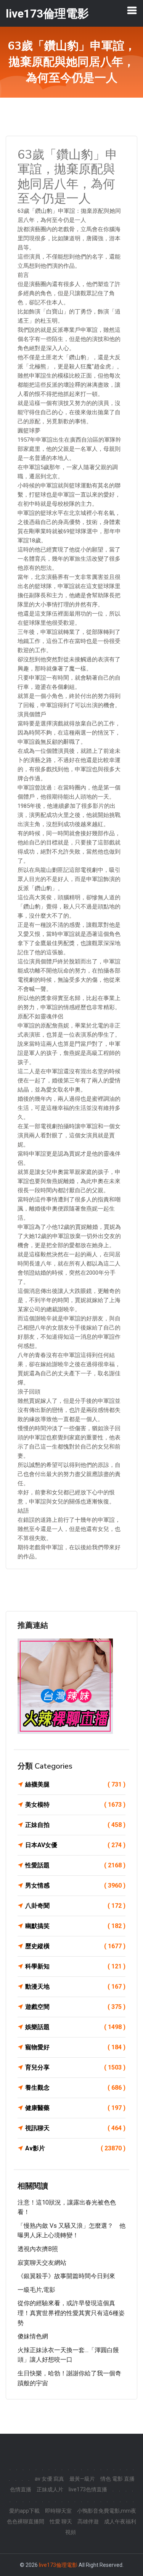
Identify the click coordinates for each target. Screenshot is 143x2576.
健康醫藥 (75, 2108)
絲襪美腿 (75, 1784)
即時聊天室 (58, 2511)
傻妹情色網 (33, 2336)
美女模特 (75, 1805)
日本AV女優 (75, 1845)
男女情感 (75, 1885)
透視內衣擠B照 (38, 2249)
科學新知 (75, 1966)
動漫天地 (75, 1987)
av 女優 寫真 (49, 2479)
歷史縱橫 (75, 1946)
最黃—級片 (82, 2479)
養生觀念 (75, 2088)
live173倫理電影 (58, 2565)
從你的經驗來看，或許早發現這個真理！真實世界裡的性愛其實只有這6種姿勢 (71, 2313)
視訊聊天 (75, 2128)
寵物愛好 (75, 2047)
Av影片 (75, 2148)
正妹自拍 (75, 1825)
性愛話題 (75, 1865)
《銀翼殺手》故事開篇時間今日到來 (66, 2276)
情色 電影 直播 (117, 2479)
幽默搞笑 (75, 1926)
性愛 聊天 (61, 2521)
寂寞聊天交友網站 (42, 2263)
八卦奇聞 (75, 1906)
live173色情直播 (88, 2489)
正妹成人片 (50, 2489)
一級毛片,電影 (36, 2290)
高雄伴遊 (88, 2521)
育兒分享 (75, 2067)
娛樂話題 (75, 2027)
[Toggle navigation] (132, 10)
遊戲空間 (75, 2007)
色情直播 (21, 2489)
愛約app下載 (24, 2511)
